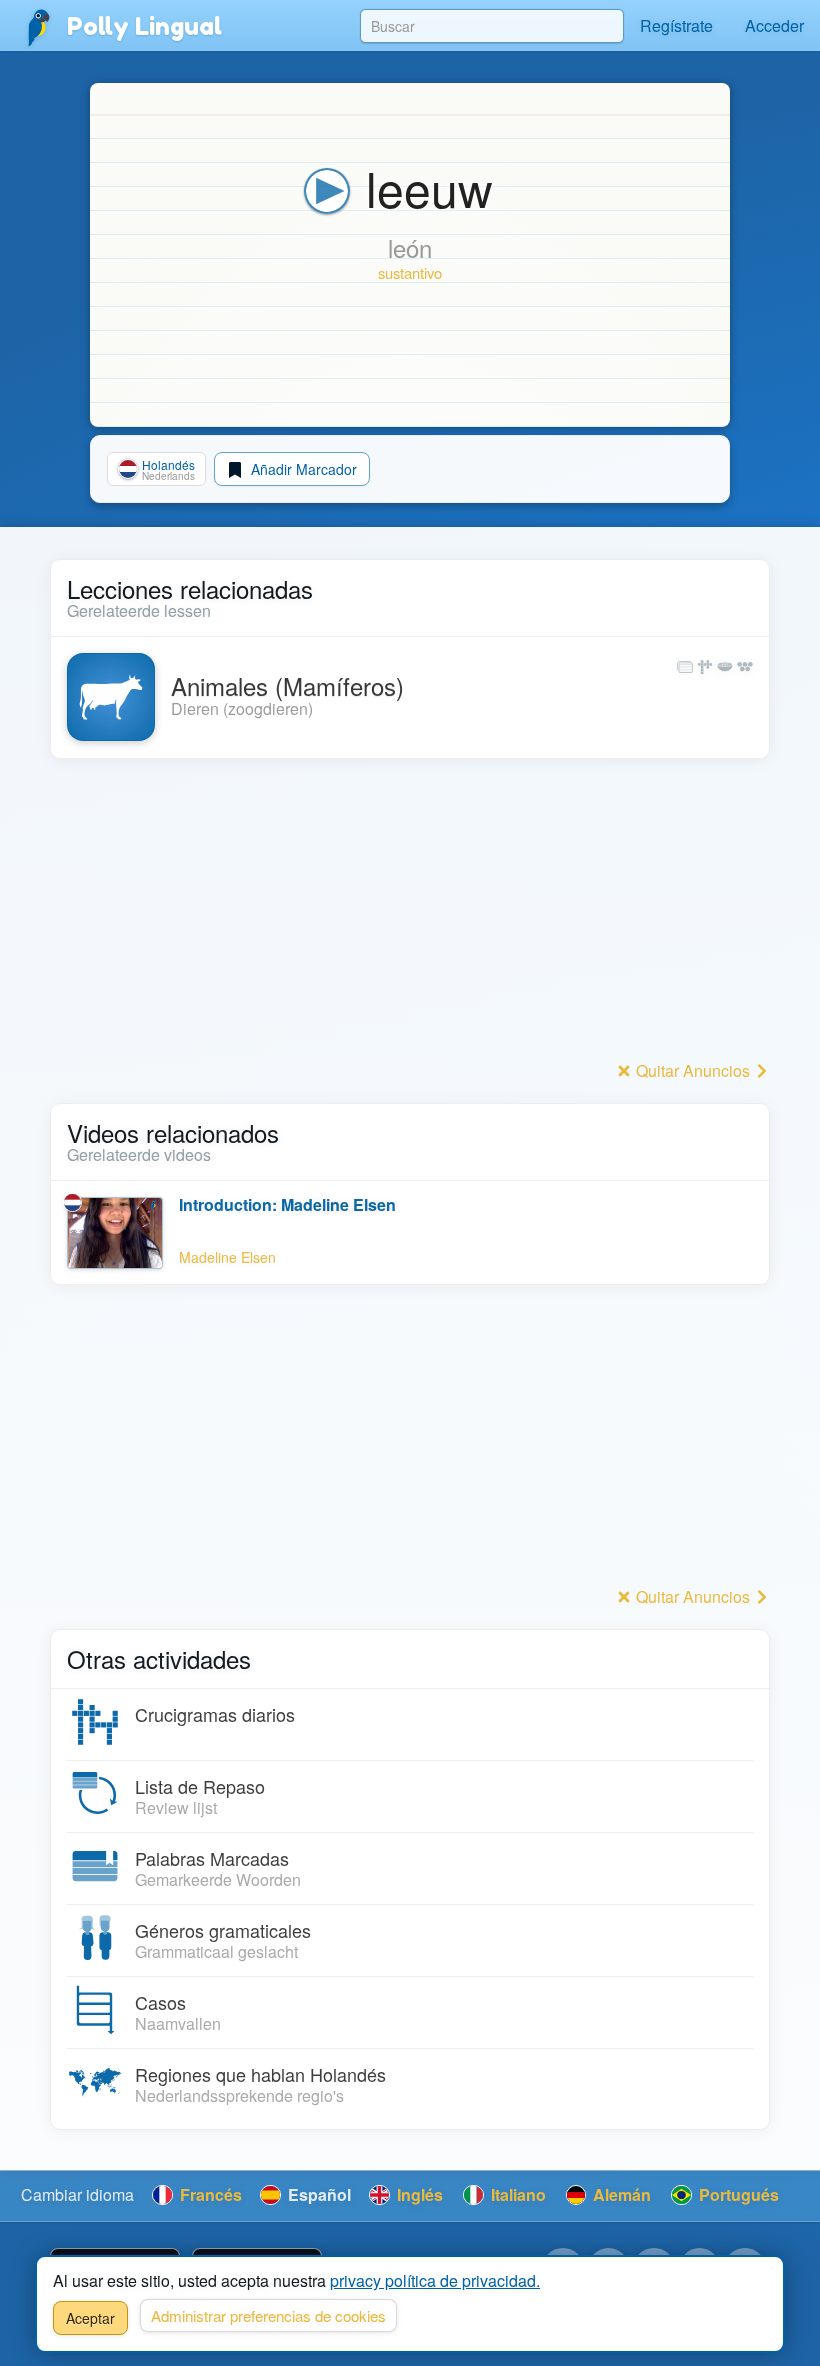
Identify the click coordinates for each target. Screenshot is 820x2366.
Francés (209, 2194)
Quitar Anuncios (693, 1070)
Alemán (620, 2194)
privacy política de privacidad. (435, 2280)
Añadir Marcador (302, 469)
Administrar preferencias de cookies (268, 2315)
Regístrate (676, 25)
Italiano (516, 2194)
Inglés (418, 2194)
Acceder (774, 25)
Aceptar (90, 2318)
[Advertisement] (410, 915)
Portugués (737, 2194)
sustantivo (410, 272)
